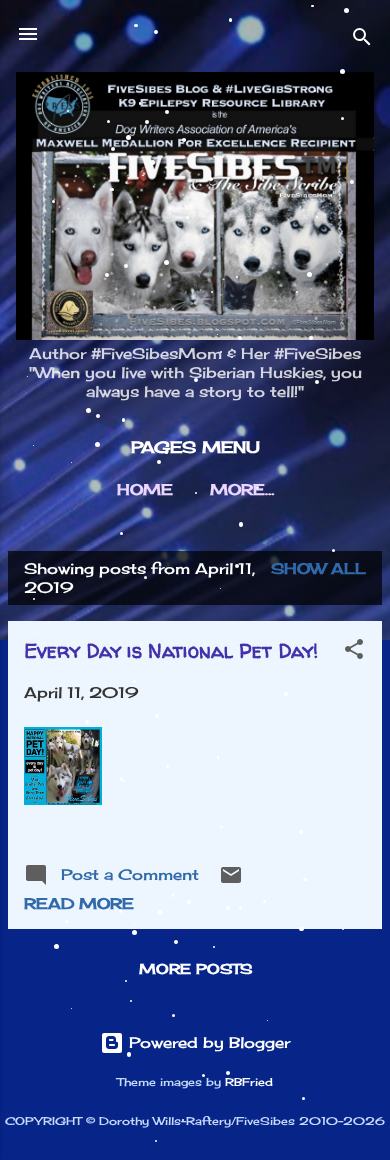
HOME (145, 489)
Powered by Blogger (207, 1042)
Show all (318, 568)
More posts (195, 968)
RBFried (249, 1082)
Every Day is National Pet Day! (171, 650)
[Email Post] (231, 881)
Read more (79, 903)
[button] (354, 652)
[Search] (362, 40)
